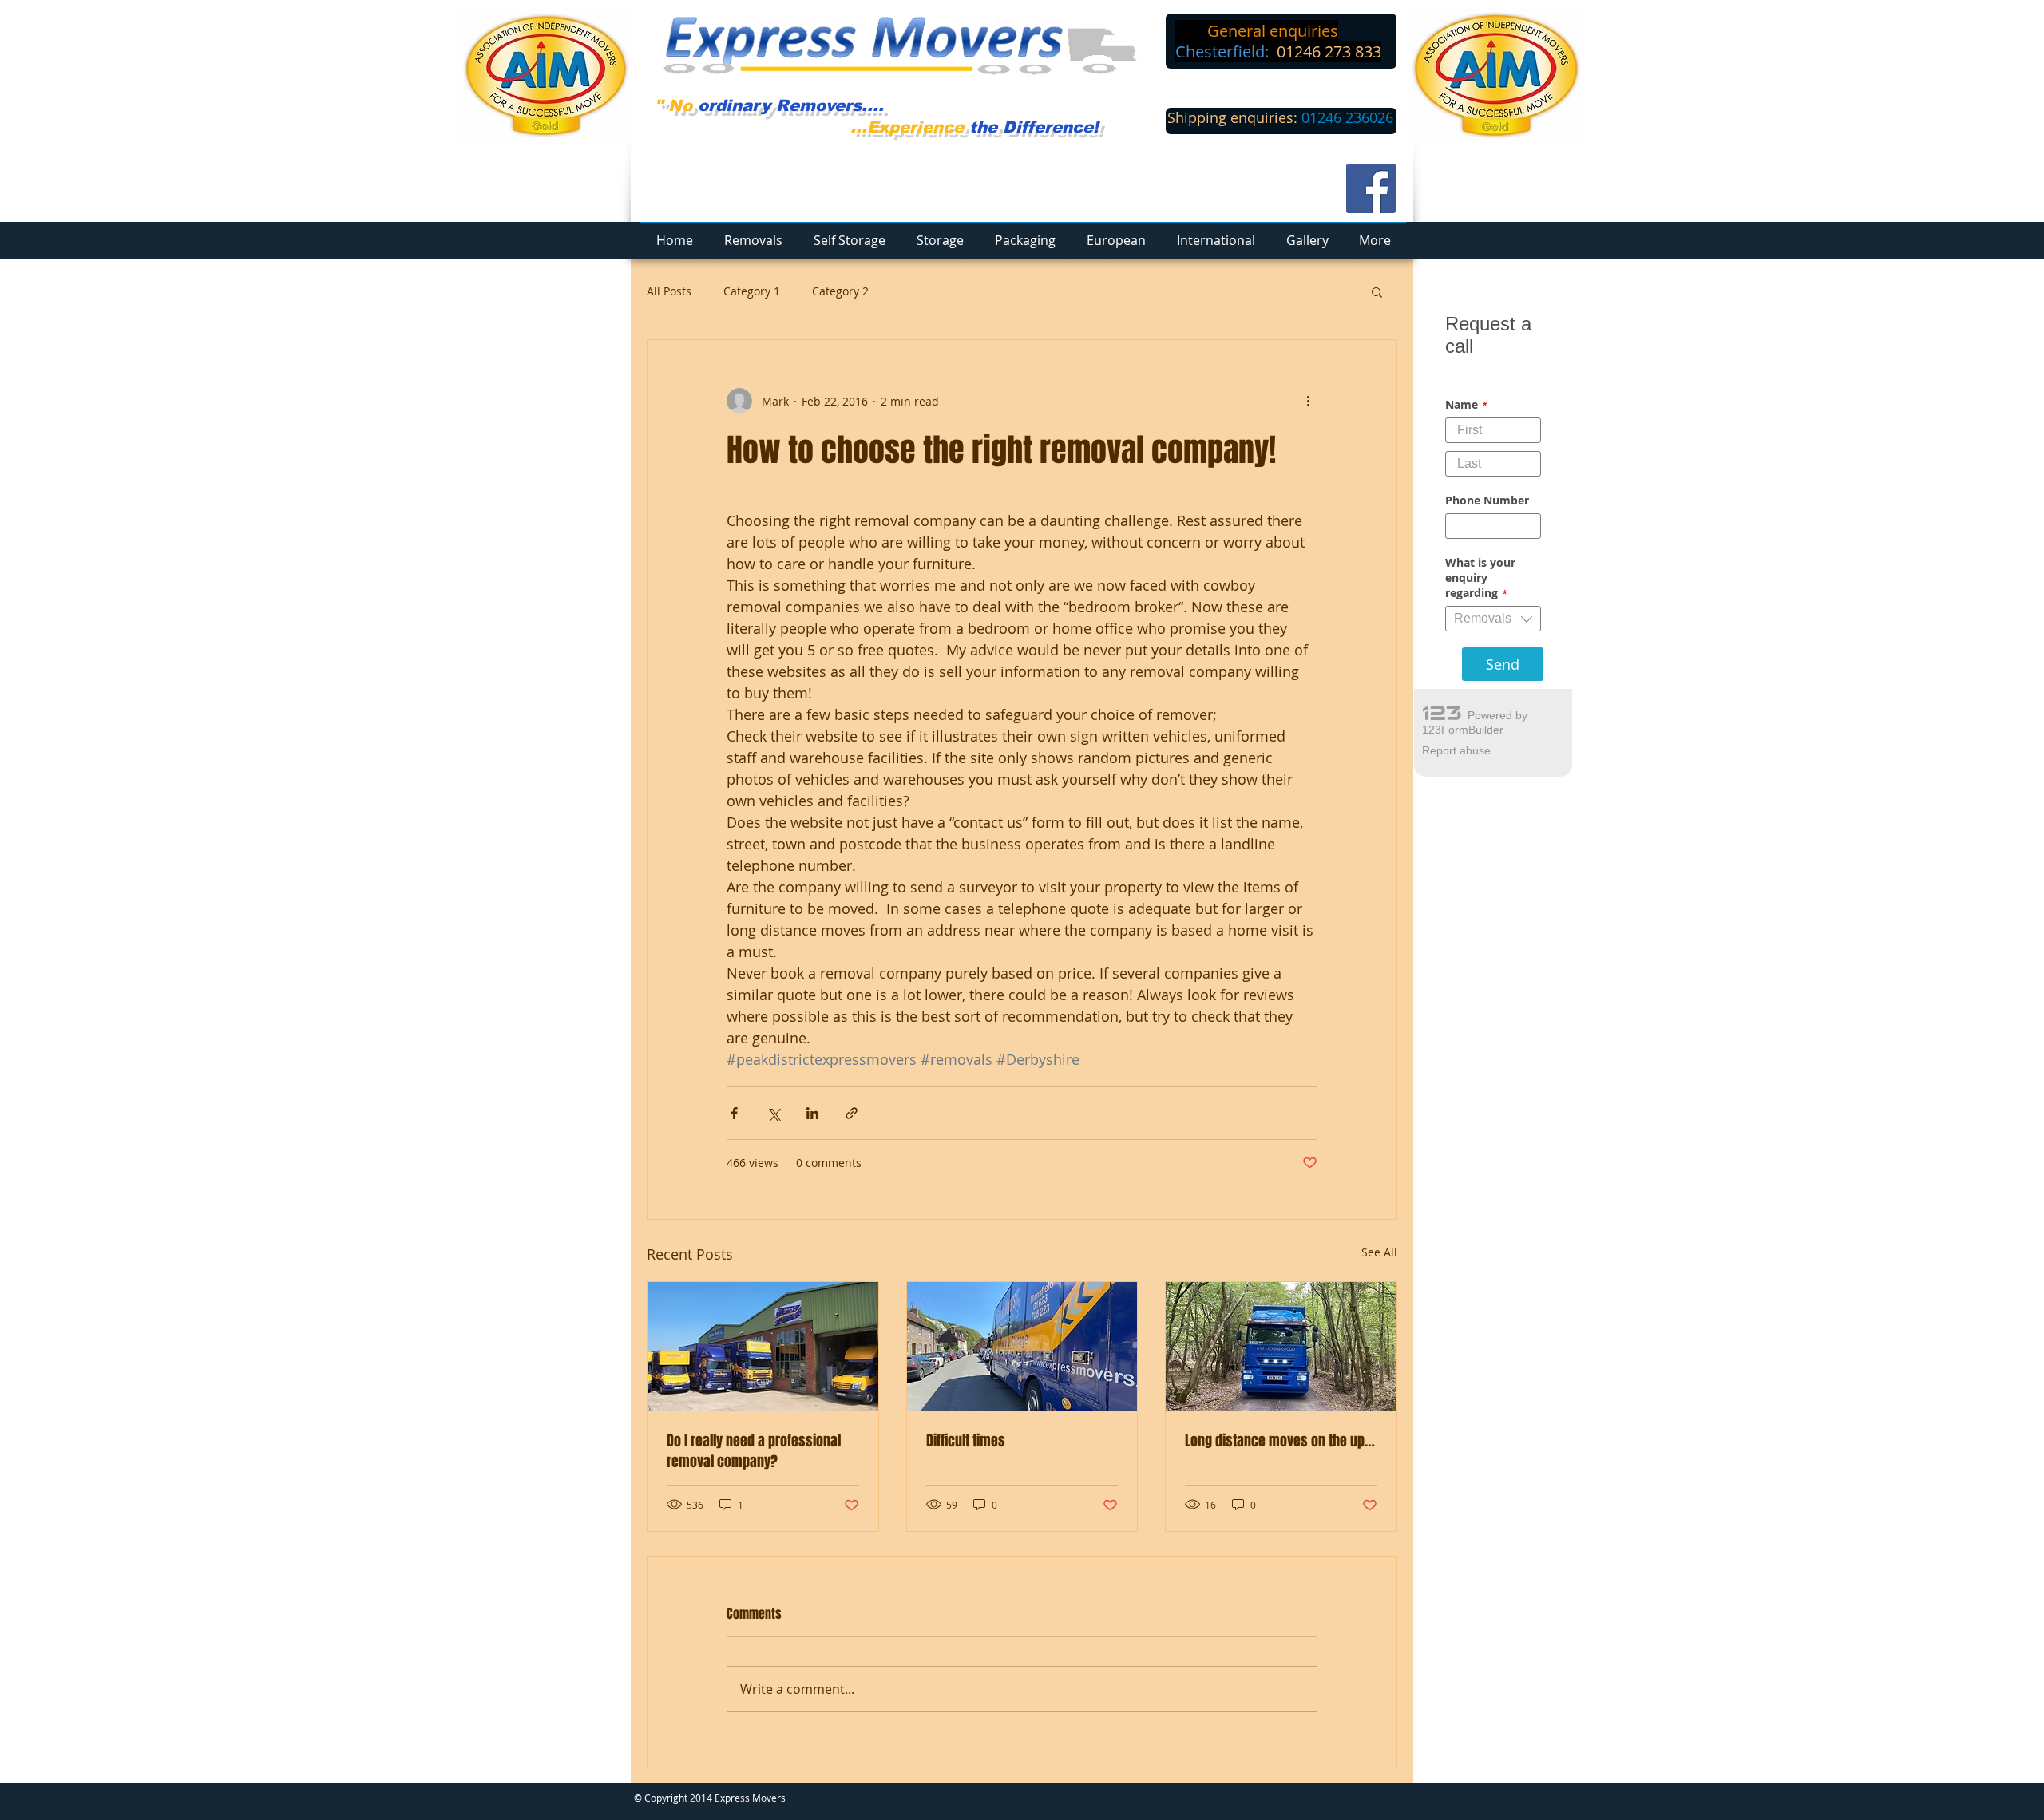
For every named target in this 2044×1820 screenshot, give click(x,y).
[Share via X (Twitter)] (773, 1113)
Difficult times (966, 1441)
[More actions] (1308, 401)
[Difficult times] (1022, 1347)
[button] (1377, 291)
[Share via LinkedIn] (812, 1113)
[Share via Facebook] (734, 1113)
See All (1379, 1252)
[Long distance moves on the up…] (1281, 1347)
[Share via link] (852, 1113)
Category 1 (752, 291)
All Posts (669, 291)
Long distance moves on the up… (1280, 1441)
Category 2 (840, 291)
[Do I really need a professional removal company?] (763, 1347)
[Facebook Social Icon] (1371, 188)
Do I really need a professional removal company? (754, 1451)
